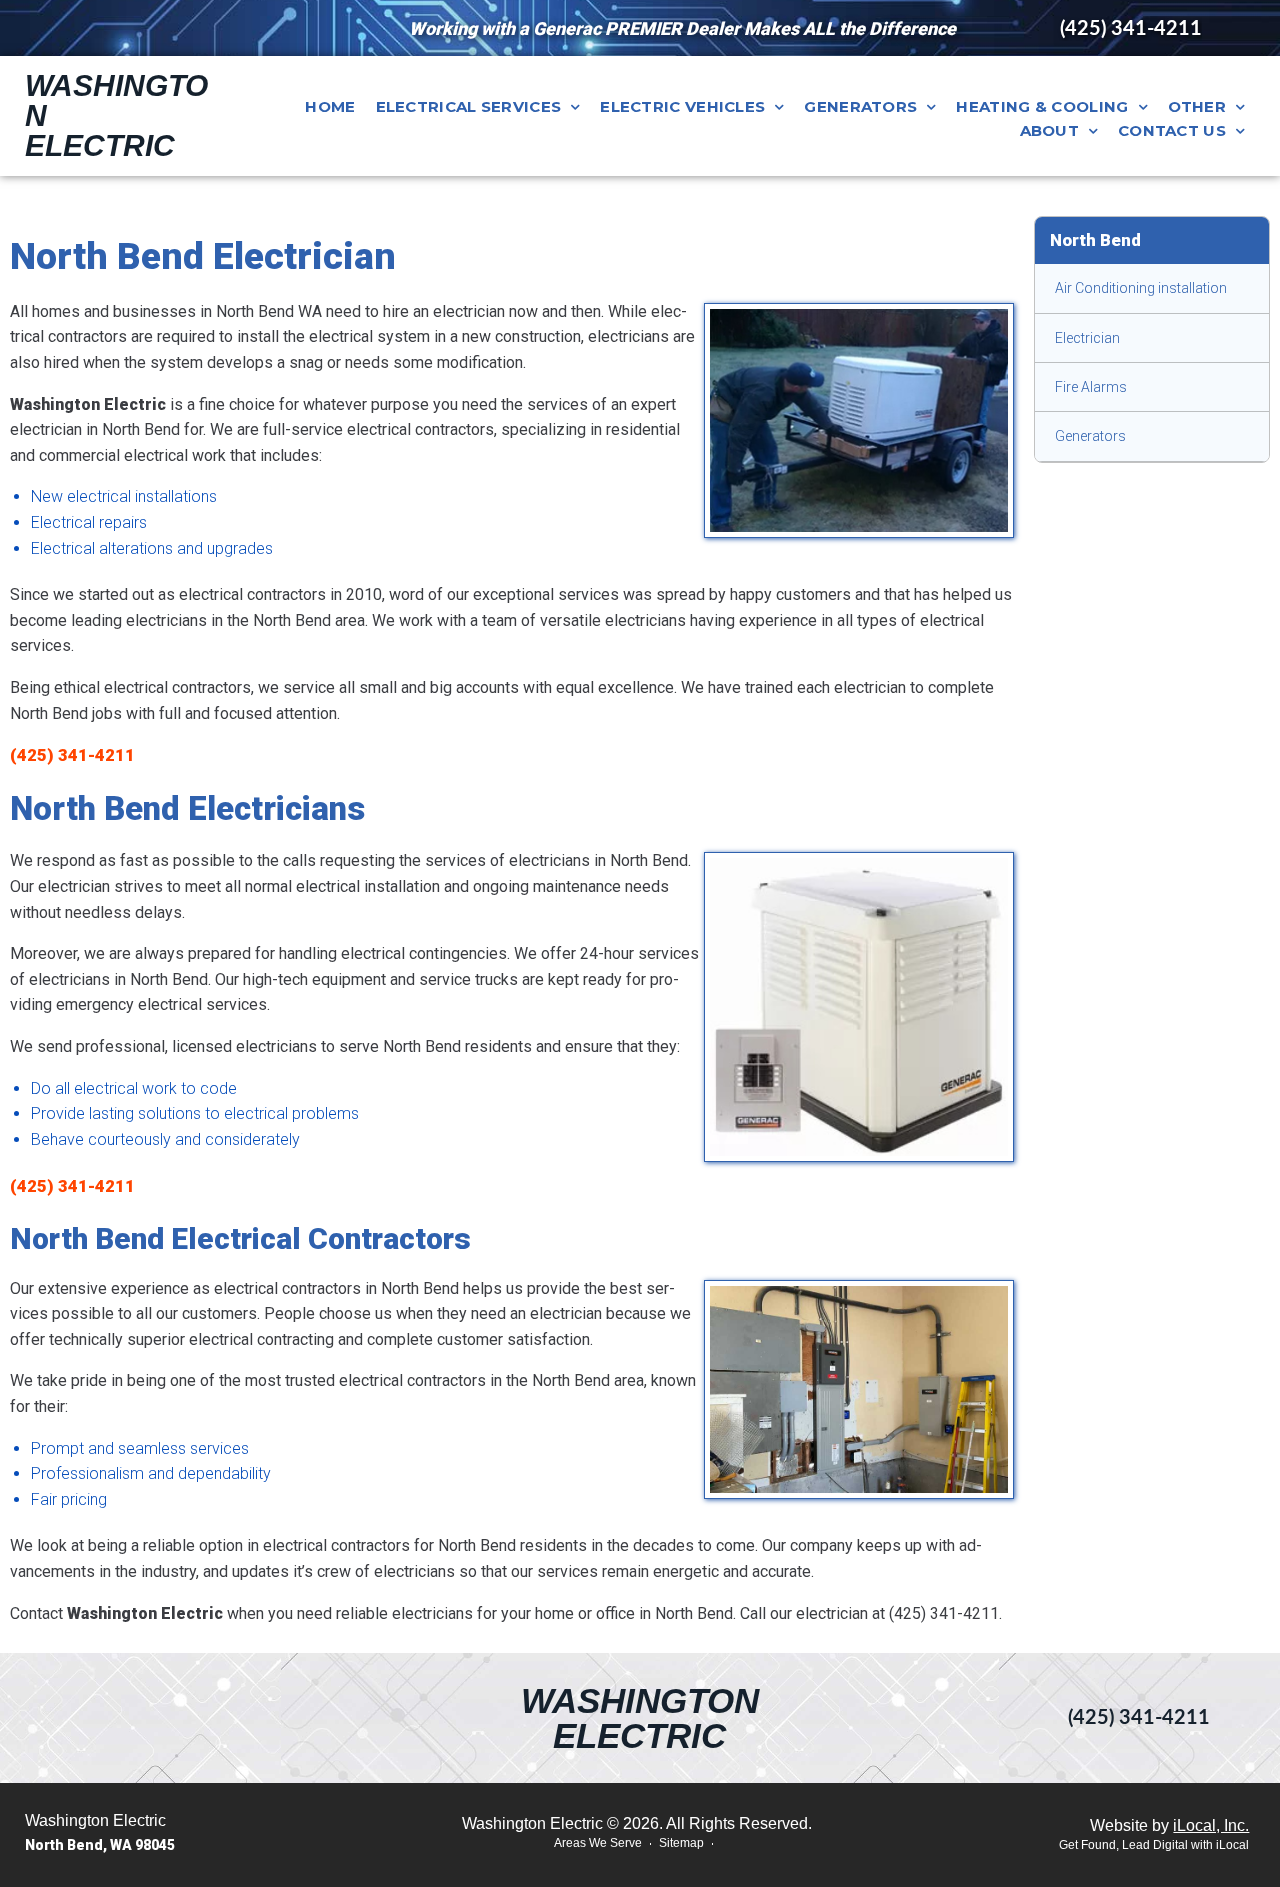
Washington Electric (640, 1718)
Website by (1169, 1825)
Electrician (1087, 338)
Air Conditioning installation (1141, 288)
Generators (1090, 436)
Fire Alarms (1091, 387)
